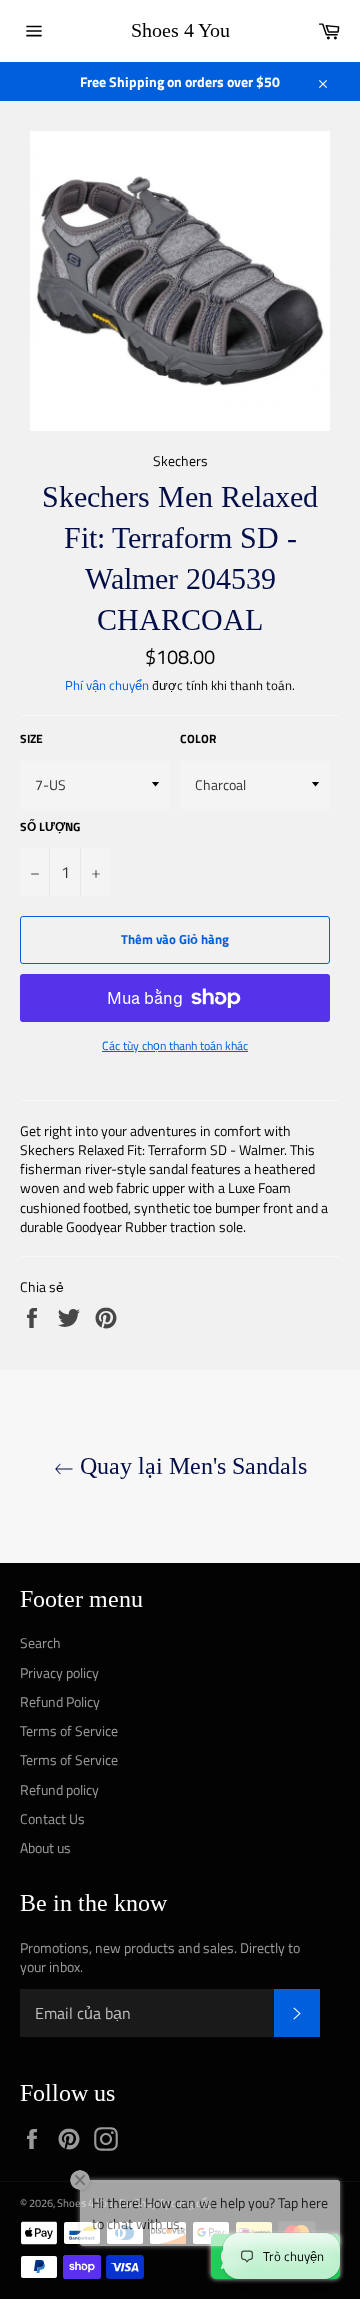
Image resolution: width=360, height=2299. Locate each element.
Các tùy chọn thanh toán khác (175, 1046)
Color (198, 739)
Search (40, 1642)
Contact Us (52, 1818)
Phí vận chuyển (107, 685)
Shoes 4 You (180, 30)
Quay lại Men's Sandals (190, 1466)
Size (31, 739)
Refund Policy (60, 1701)
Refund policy (59, 1789)
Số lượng (50, 827)
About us (45, 1847)
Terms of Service (69, 1730)
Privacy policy (59, 1672)
